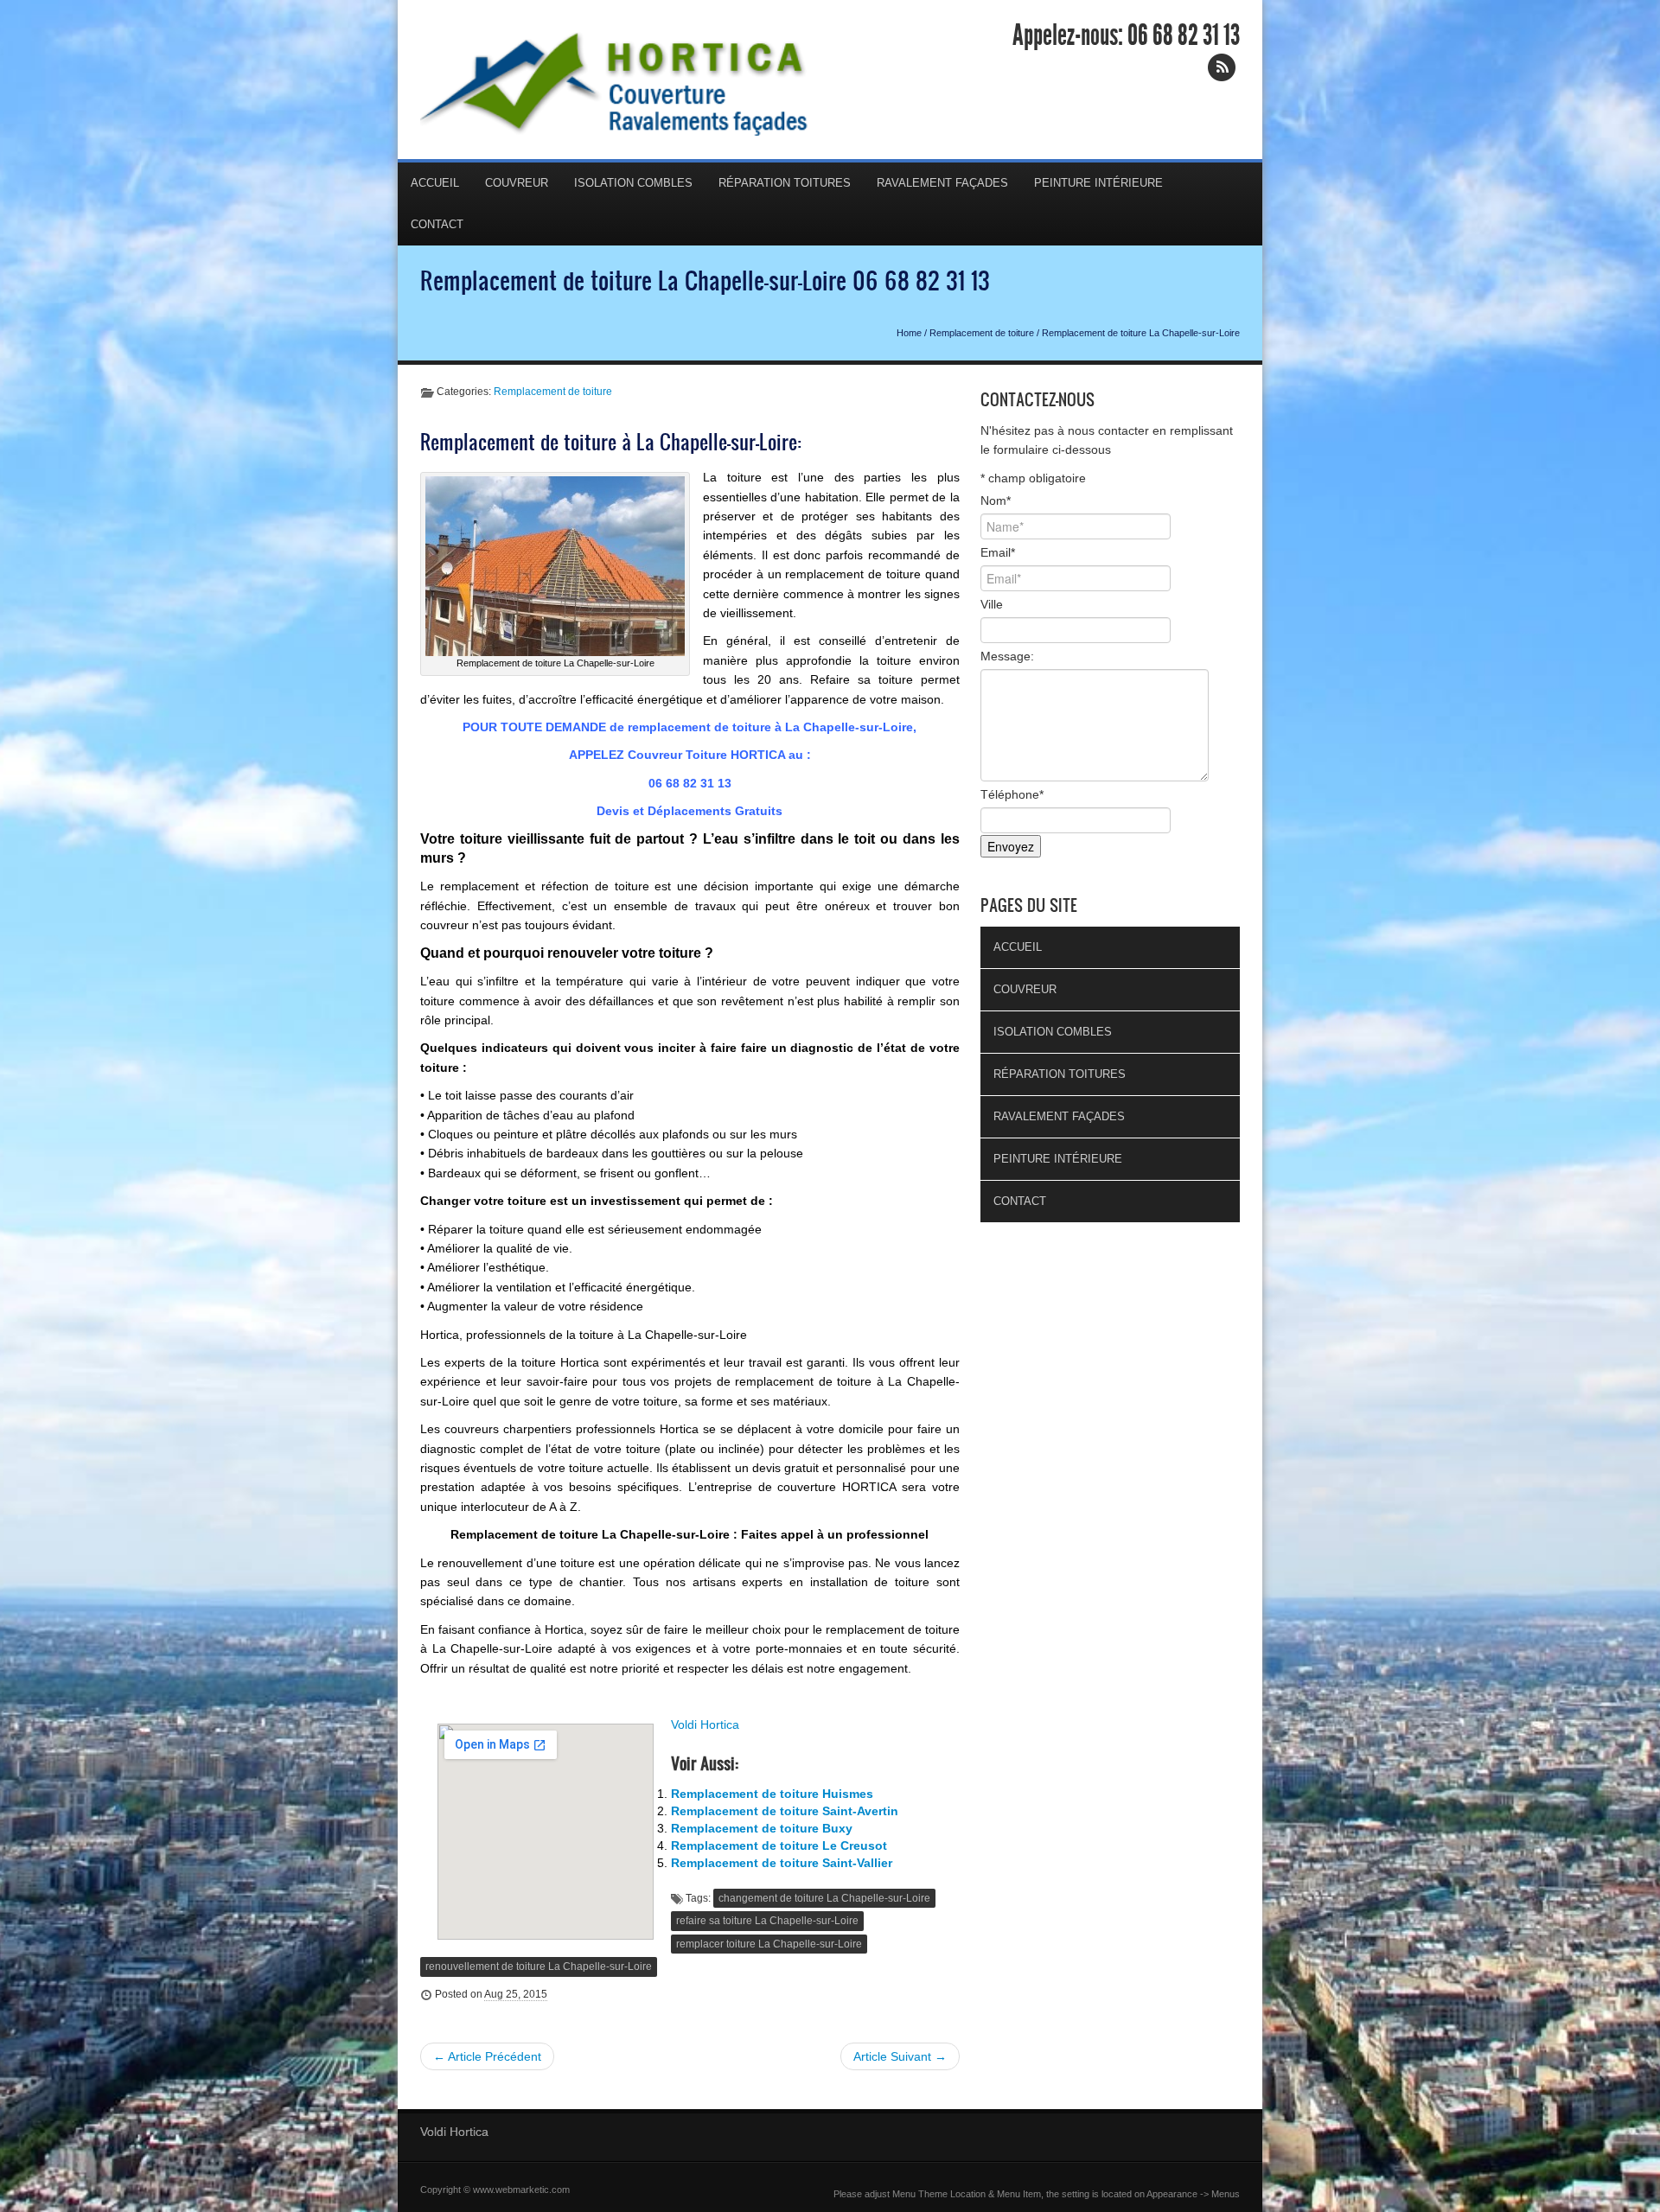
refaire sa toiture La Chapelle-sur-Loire (767, 1921)
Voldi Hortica (705, 1724)
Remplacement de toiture (982, 333)
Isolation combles (633, 183)
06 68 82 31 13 (1184, 35)
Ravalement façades (942, 183)
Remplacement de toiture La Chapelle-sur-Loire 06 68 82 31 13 (705, 280)
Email (998, 552)
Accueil (435, 183)
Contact (437, 224)
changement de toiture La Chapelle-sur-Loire (824, 1898)
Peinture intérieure (1098, 183)
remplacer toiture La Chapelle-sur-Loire (769, 1944)
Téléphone (1012, 794)
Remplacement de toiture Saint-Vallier (782, 1863)
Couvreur (517, 183)
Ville (992, 604)
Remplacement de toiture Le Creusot (779, 1845)
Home (909, 333)
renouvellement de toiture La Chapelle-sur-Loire (539, 1967)
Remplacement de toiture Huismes (772, 1794)
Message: (1007, 656)
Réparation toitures (785, 183)
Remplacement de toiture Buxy (762, 1828)
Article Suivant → (900, 2056)
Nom (996, 500)
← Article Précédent (487, 2056)
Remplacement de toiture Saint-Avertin (785, 1811)
